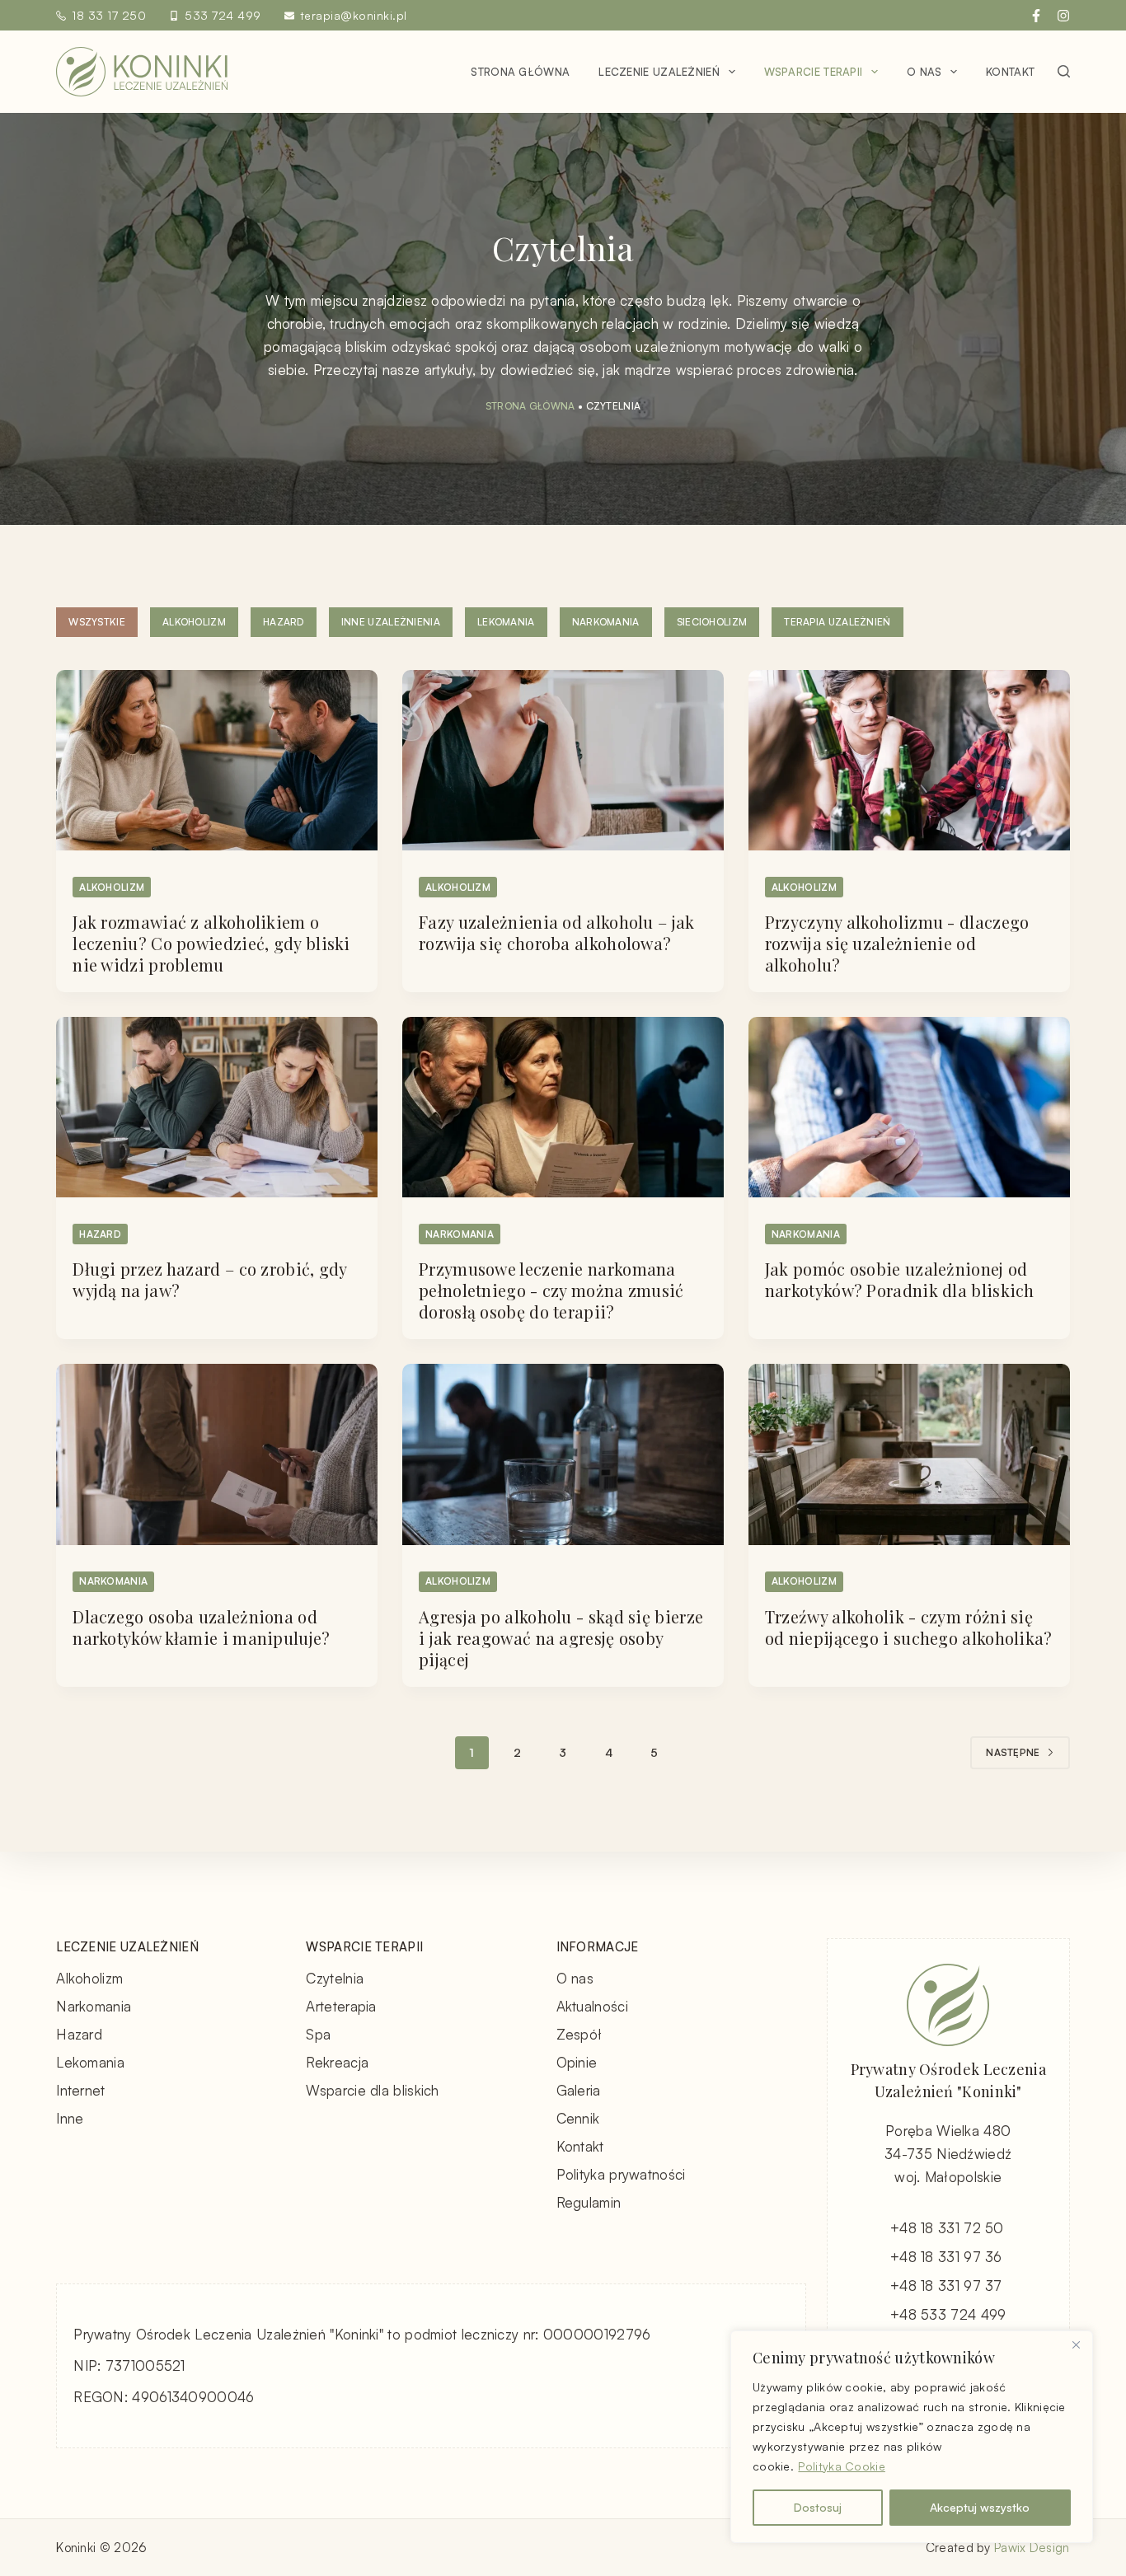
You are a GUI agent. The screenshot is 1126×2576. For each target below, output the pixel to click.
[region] (912, 2437)
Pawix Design (1032, 2548)
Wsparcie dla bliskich (372, 2090)
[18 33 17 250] (61, 16)
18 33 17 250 (109, 15)
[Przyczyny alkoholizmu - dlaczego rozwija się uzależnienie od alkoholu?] (909, 760)
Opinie (577, 2062)
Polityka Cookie (842, 2466)
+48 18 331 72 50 (947, 2228)
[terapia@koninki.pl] (289, 16)
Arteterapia (341, 2006)
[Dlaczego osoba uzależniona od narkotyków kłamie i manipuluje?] (217, 1454)
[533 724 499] (174, 16)
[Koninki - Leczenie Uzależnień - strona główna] (142, 72)
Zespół (579, 2034)
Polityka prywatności (621, 2174)
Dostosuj (818, 2507)
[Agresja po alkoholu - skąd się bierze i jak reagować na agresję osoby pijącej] (563, 1454)
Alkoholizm (194, 622)
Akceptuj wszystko (980, 2507)
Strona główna (520, 72)
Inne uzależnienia (391, 622)
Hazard (284, 622)
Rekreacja (337, 2062)
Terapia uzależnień (837, 622)
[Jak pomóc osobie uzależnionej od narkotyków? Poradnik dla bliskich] (909, 1107)
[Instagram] (1063, 16)
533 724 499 (223, 15)
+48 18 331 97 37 (946, 2286)
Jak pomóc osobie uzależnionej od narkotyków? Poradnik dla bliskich (900, 1279)
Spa (318, 2034)
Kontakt (1010, 72)
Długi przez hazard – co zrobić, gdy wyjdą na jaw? (210, 1279)
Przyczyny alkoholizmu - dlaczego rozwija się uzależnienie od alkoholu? (897, 943)
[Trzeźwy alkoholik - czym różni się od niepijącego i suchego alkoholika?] (909, 1454)
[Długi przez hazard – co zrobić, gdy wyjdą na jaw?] (217, 1107)
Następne (1013, 1752)
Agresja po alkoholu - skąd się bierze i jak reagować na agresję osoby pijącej (561, 1638)
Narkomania (606, 622)
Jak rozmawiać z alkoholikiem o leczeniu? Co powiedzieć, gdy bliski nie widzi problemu (211, 943)
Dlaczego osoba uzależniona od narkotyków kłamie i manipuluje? (201, 1627)
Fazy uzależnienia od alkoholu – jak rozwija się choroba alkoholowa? (557, 932)
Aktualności (592, 2006)
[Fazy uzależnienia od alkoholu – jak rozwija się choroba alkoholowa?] (563, 760)
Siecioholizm (712, 622)
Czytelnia (335, 1978)
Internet (80, 2090)
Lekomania (506, 622)
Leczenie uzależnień (659, 72)
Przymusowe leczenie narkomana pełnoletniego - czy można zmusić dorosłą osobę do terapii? (551, 1290)
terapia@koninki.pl (354, 15)
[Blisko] (1076, 2344)
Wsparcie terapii (814, 72)
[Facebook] (1036, 16)
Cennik (578, 2118)
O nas (924, 72)
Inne (70, 2118)
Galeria (579, 2090)
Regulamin (589, 2202)
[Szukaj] (1064, 71)
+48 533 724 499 (948, 2314)
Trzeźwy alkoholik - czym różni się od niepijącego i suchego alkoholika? (909, 1627)
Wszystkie (97, 622)
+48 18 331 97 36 (946, 2257)
